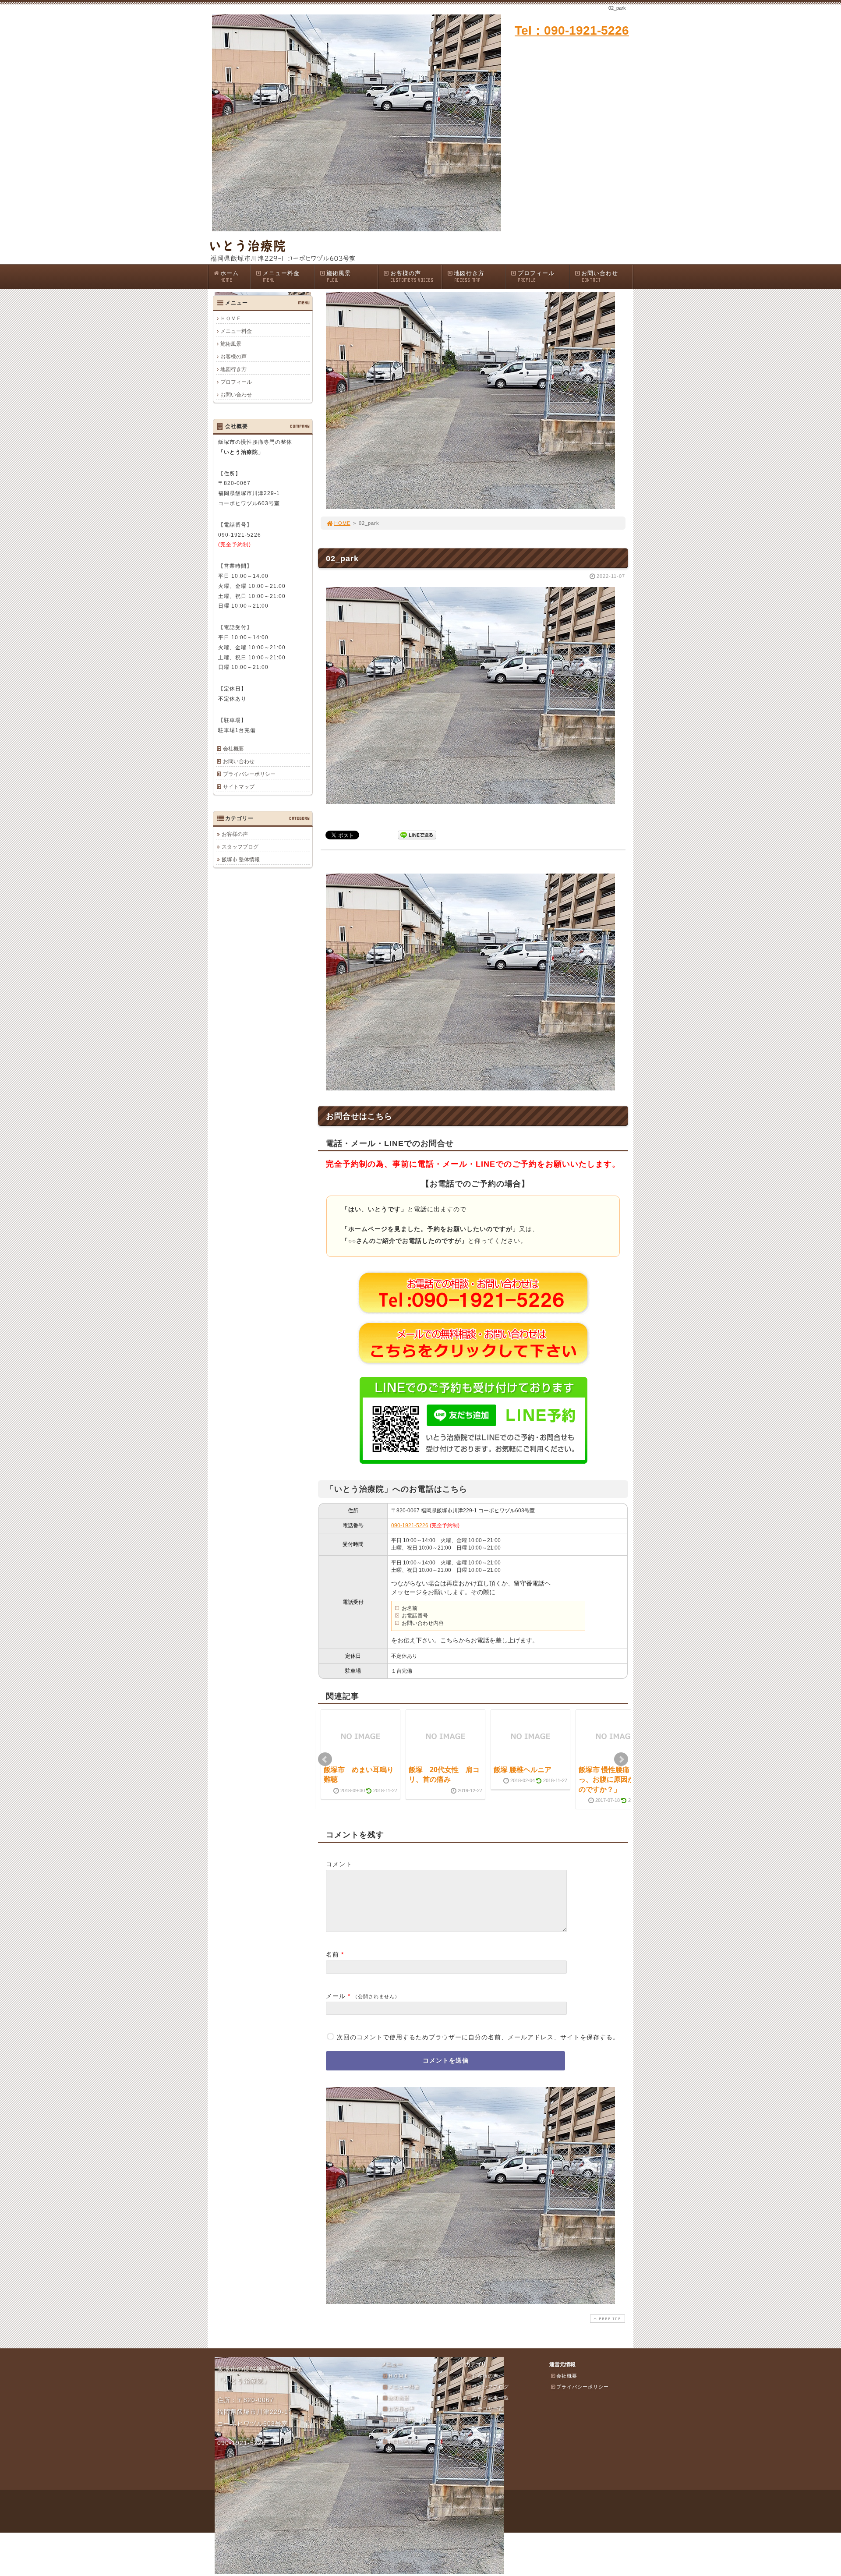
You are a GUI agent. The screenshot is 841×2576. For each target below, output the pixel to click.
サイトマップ (239, 787)
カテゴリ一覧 (488, 2409)
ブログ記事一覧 (491, 2398)
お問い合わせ (600, 276)
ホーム (230, 276)
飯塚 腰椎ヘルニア (523, 1770)
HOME (342, 523)
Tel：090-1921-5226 (572, 30)
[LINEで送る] (417, 834)
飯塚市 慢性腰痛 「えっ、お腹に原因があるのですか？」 (614, 1780)
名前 (332, 1954)
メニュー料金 (281, 276)
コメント (339, 1864)
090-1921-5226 (410, 1525)
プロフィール (536, 276)
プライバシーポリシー (249, 774)
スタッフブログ (240, 847)
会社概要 (233, 749)
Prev (325, 1759)
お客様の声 (412, 276)
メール (336, 1996)
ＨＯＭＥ (231, 318)
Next (621, 1759)
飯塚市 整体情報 (241, 860)
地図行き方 (469, 276)
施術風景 (339, 276)
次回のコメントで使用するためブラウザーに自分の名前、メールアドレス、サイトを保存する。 (478, 2037)
